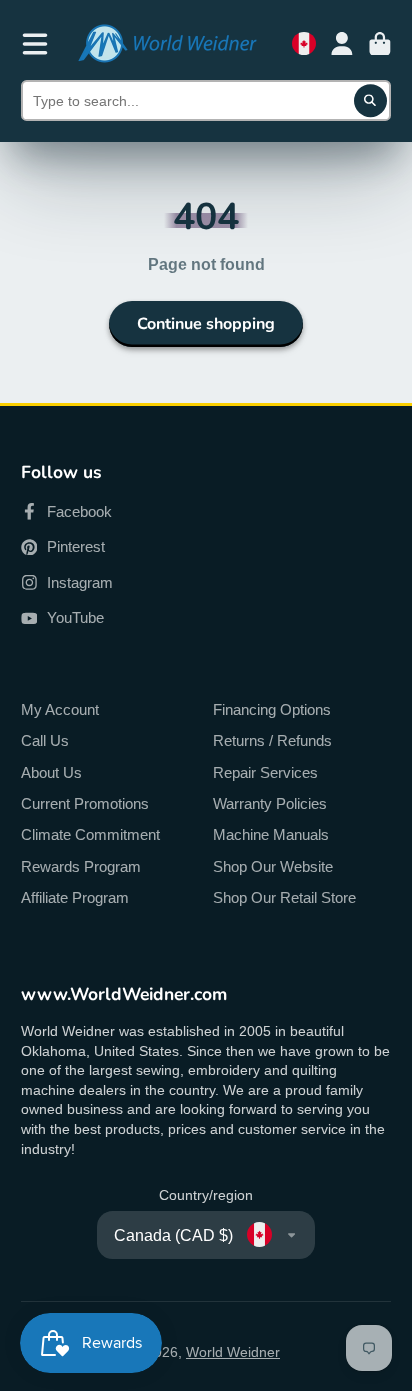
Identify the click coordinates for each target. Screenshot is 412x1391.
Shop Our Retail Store (284, 897)
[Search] (371, 101)
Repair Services (265, 772)
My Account (60, 709)
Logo (167, 43)
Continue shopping (206, 324)
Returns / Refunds (272, 740)
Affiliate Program (75, 897)
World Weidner (233, 1352)
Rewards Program (81, 866)
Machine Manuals (271, 834)
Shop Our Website (273, 866)
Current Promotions (85, 803)
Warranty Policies (270, 803)
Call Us (45, 740)
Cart (380, 44)
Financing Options (272, 709)
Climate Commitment (90, 834)
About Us (51, 772)
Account (342, 44)
